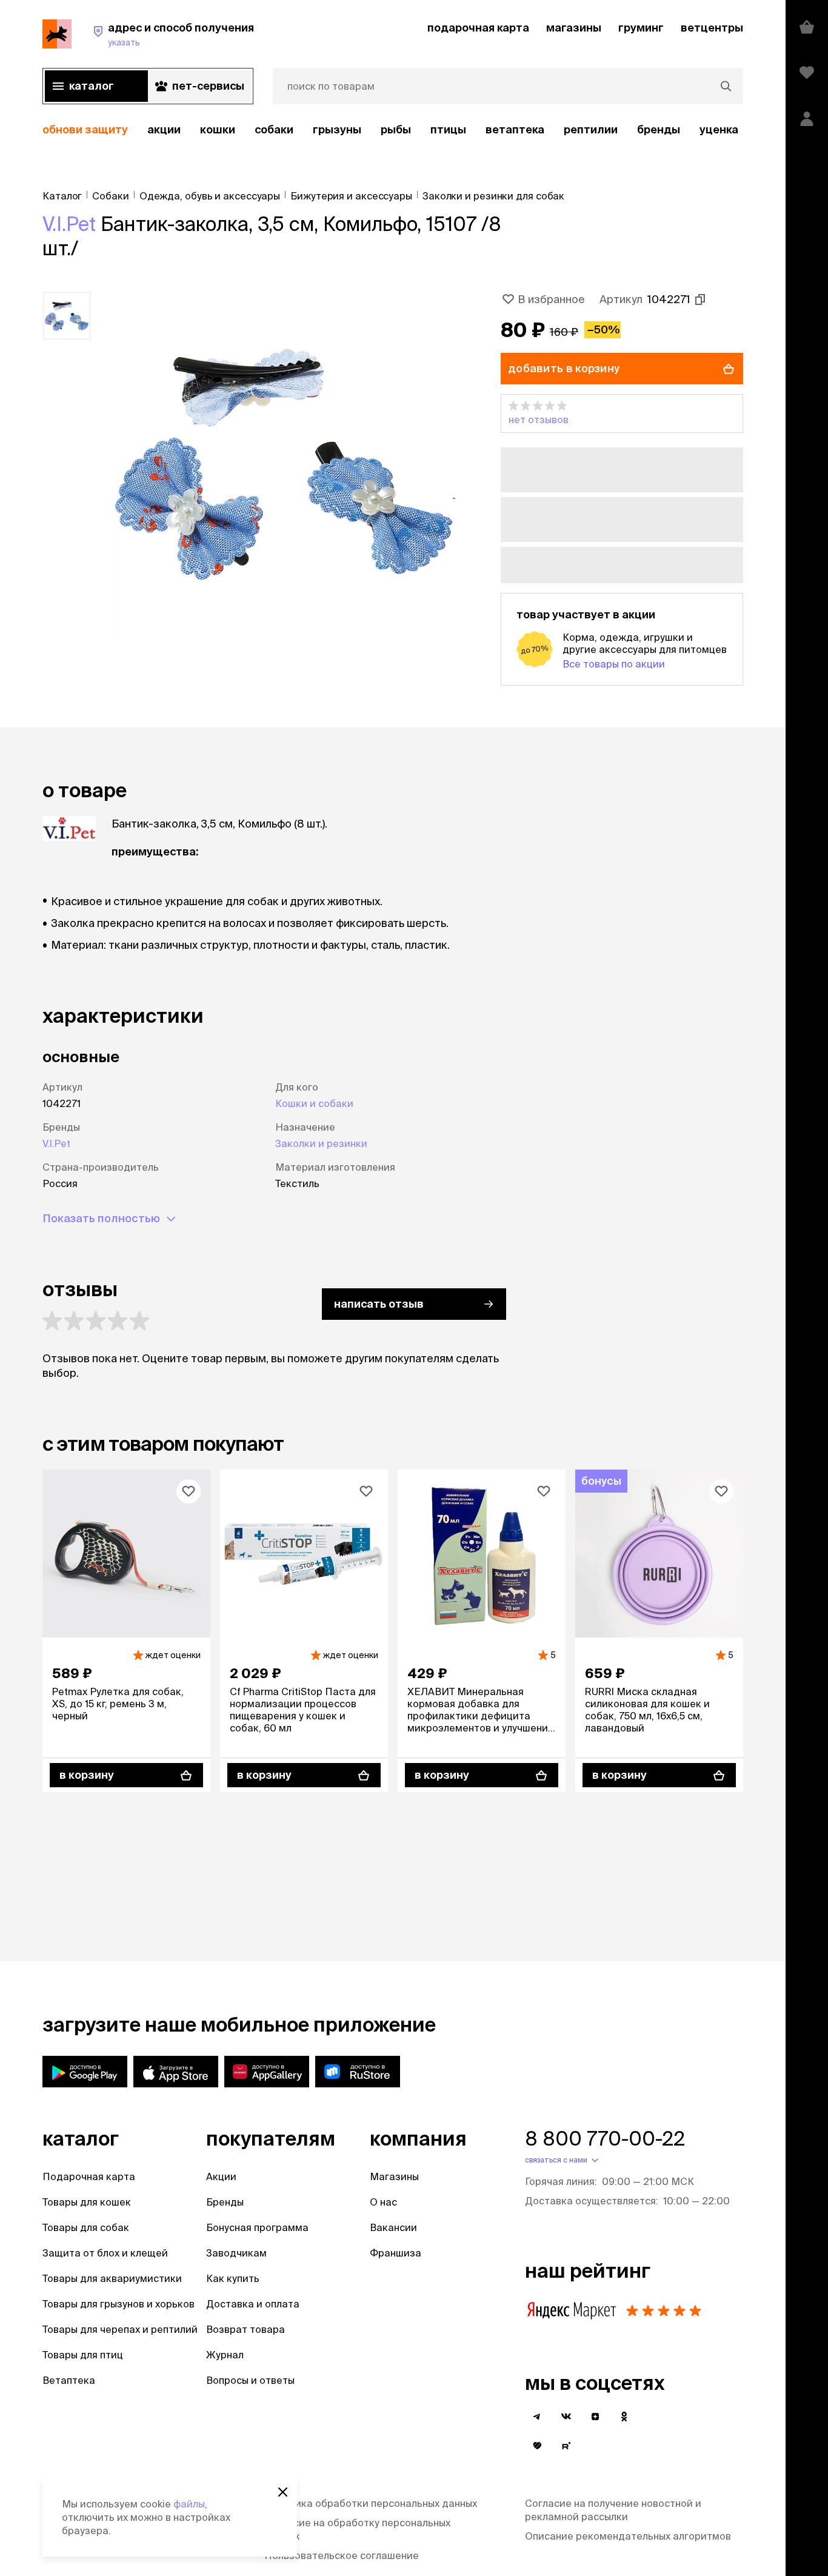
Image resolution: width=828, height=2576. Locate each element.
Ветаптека (515, 129)
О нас (383, 2202)
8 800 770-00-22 (605, 2138)
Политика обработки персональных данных (371, 2503)
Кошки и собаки (314, 1103)
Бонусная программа (257, 2227)
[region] (393, 130)
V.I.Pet (69, 224)
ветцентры (712, 28)
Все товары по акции (614, 664)
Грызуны (337, 129)
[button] (622, 413)
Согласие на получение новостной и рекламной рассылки (613, 2510)
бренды (659, 129)
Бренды (225, 2202)
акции (164, 129)
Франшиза (396, 2253)
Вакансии (393, 2227)
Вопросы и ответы (250, 2380)
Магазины (394, 2176)
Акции (221, 2176)
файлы (189, 2504)
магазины (574, 28)
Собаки (274, 129)
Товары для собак (86, 2227)
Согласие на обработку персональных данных (357, 2529)
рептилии (591, 129)
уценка (719, 129)
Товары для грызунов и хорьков (119, 2304)
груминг (641, 28)
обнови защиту (85, 129)
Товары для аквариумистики (112, 2278)
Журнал (225, 2355)
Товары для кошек (87, 2202)
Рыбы (396, 129)
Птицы (448, 129)
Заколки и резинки (321, 1143)
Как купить (233, 2278)
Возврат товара (245, 2329)
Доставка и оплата (253, 2304)
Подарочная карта (89, 2176)
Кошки (218, 129)
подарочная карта (478, 28)
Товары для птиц (83, 2355)
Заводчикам (236, 2253)
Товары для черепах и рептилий (120, 2329)
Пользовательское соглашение (342, 2555)
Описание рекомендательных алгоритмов (628, 2536)
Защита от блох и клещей (105, 2253)
